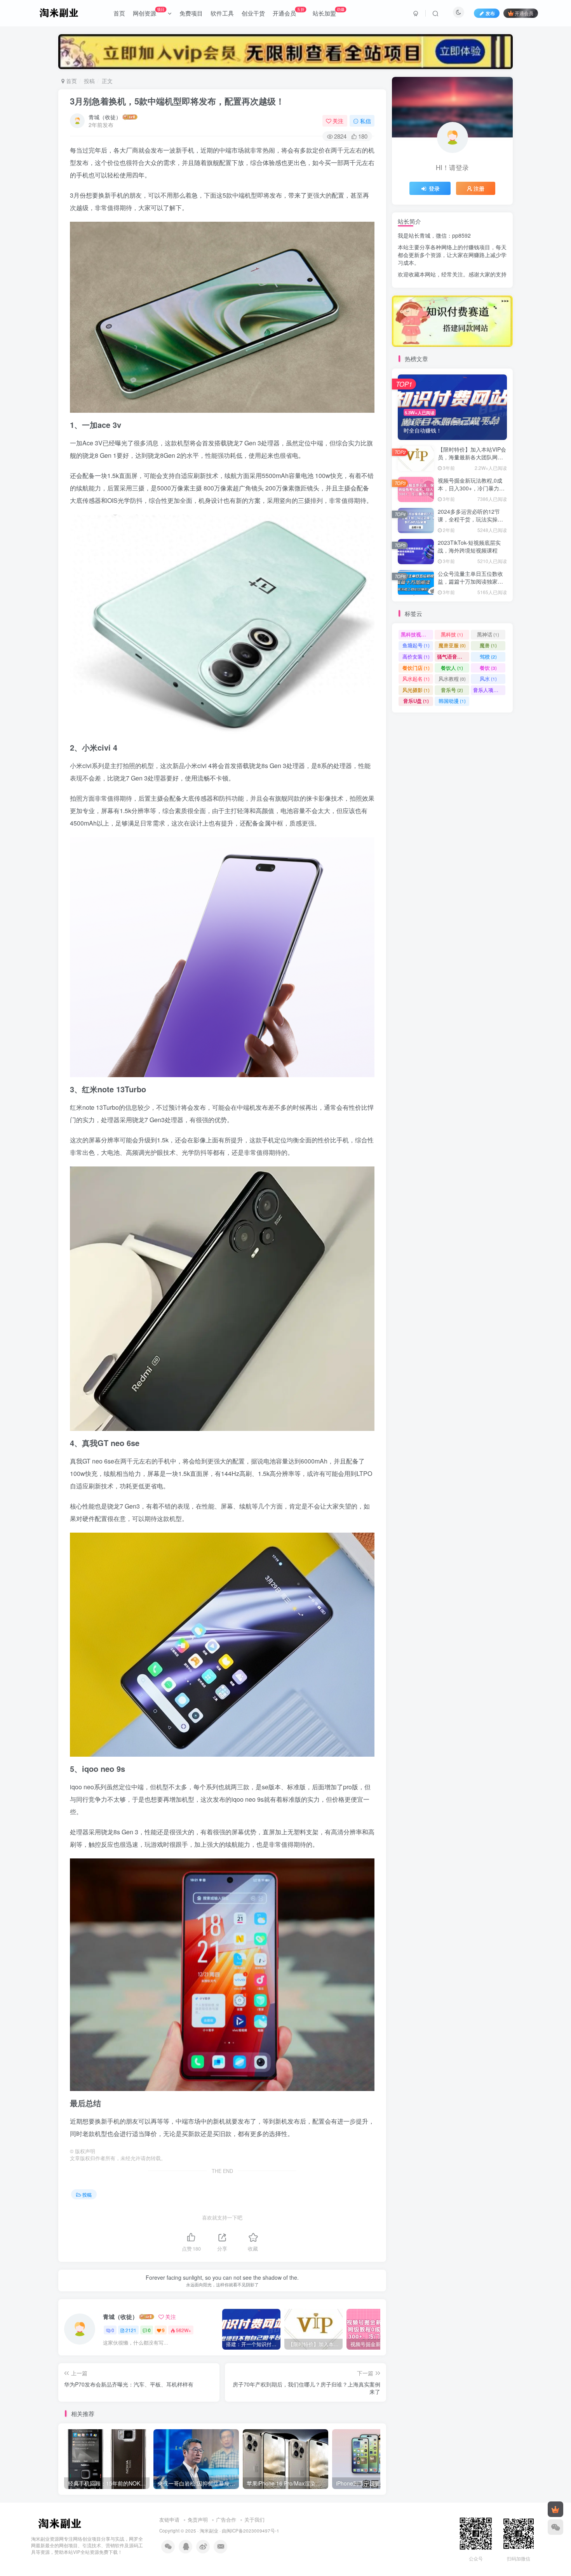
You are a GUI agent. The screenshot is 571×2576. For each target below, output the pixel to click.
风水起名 (416, 679)
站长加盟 (329, 12)
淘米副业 (209, 2531)
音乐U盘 (416, 701)
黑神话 (488, 634)
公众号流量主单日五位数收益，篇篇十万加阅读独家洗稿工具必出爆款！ (470, 581)
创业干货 (253, 13)
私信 (366, 121)
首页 (119, 13)
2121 (131, 2330)
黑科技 (452, 634)
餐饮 (488, 668)
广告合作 (226, 2520)
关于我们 (254, 2520)
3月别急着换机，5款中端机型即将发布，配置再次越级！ (177, 101)
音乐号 (452, 690)
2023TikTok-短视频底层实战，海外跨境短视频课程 (469, 546)
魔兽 (488, 645)
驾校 (488, 656)
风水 (488, 679)
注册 (479, 188)
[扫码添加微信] (555, 2527)
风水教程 (452, 679)
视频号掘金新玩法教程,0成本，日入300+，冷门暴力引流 (471, 488)
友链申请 (169, 2520)
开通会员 (289, 12)
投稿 (89, 81)
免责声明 (198, 2520)
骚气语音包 (453, 656)
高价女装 (416, 656)
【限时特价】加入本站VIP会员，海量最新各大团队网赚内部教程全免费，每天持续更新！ (472, 461)
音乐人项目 (489, 690)
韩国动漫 (452, 701)
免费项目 (191, 13)
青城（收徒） (105, 117)
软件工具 (222, 13)
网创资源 (149, 12)
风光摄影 (416, 690)
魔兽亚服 (452, 645)
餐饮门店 (416, 668)
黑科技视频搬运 (417, 634)
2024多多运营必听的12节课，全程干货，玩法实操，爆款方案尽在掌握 (470, 519)
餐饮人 (452, 668)
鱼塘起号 (416, 645)
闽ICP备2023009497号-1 (253, 2531)
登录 (434, 188)
